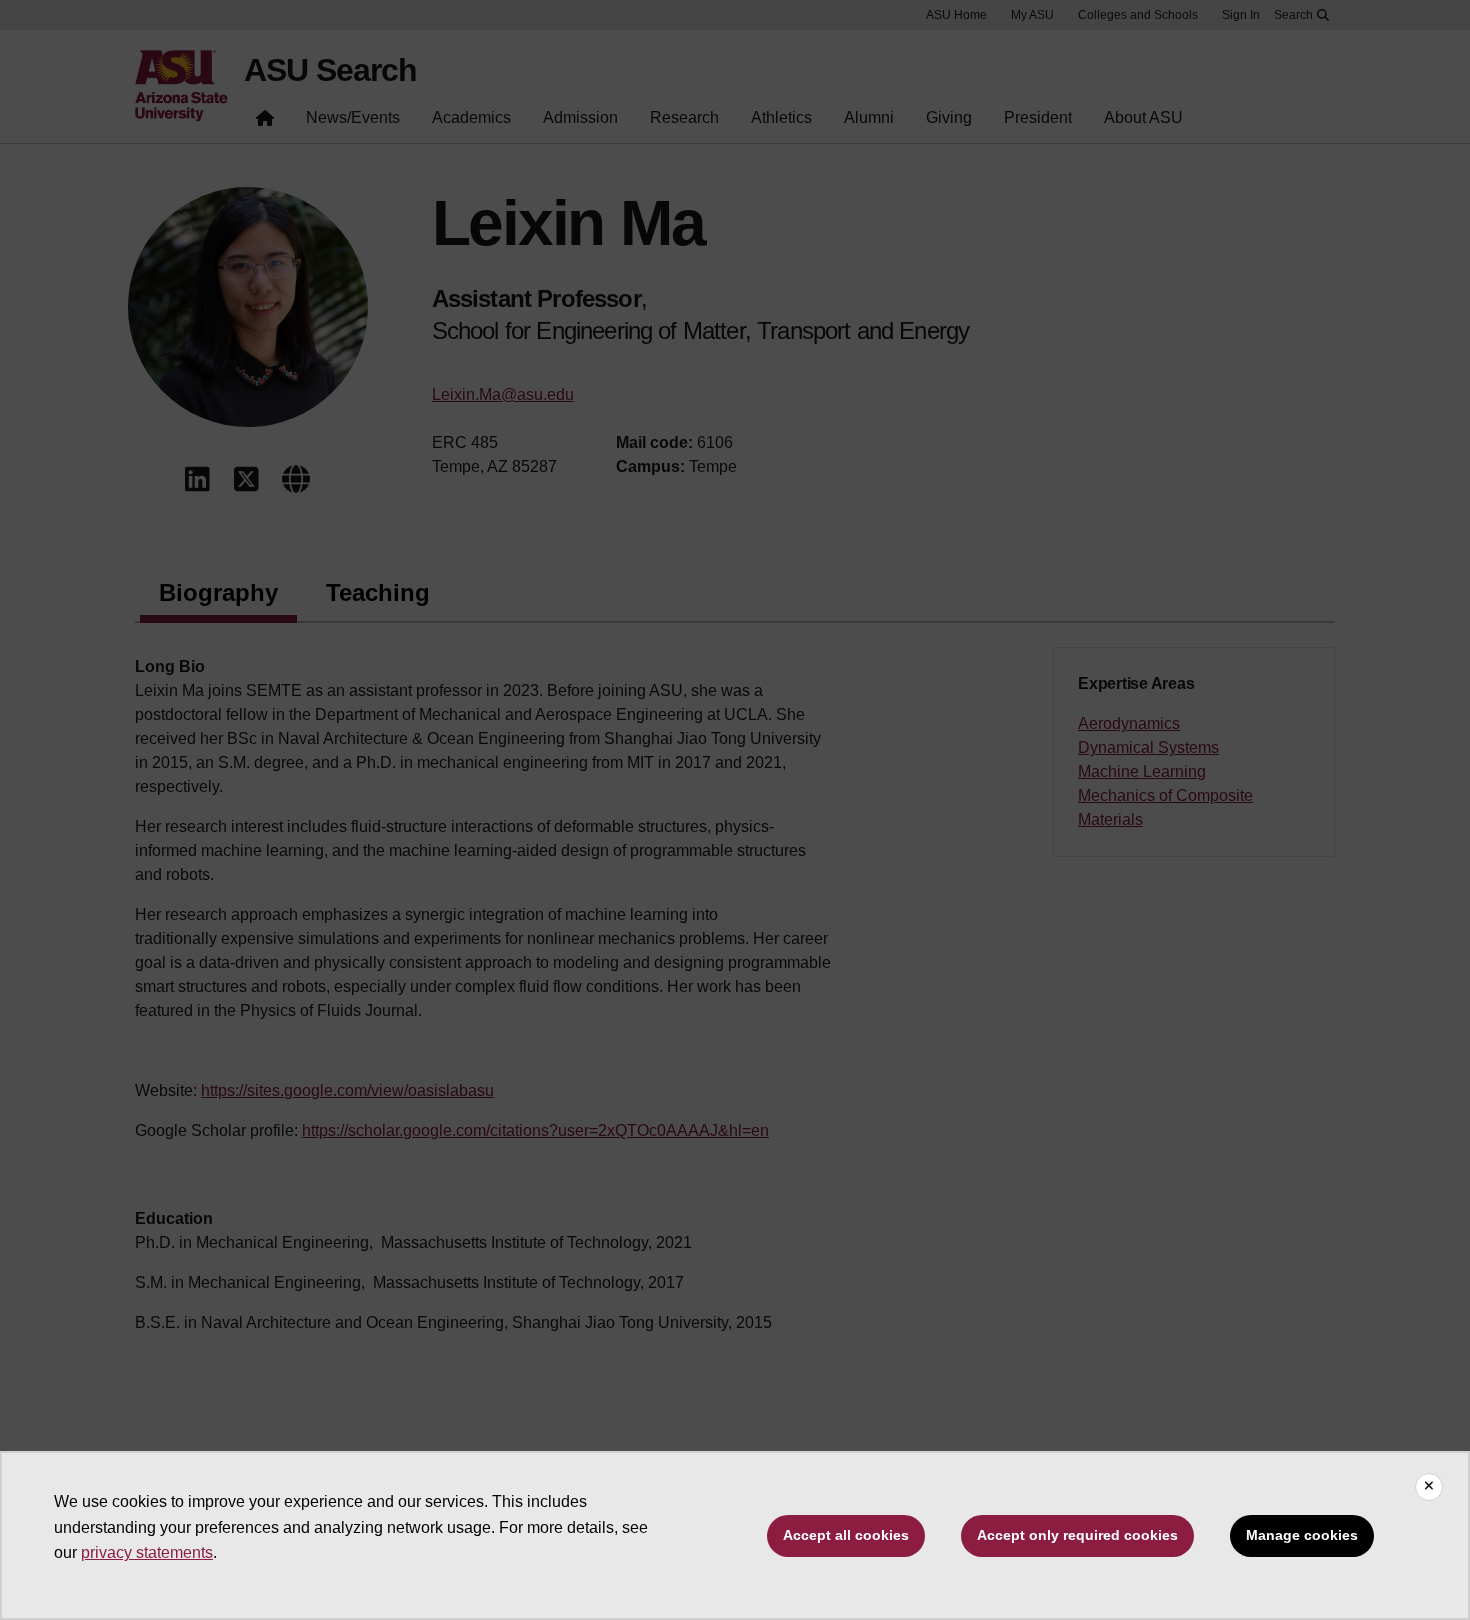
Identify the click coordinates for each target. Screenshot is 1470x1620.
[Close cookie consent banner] (1429, 1487)
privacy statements (147, 1552)
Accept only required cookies (1077, 1535)
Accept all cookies (846, 1535)
